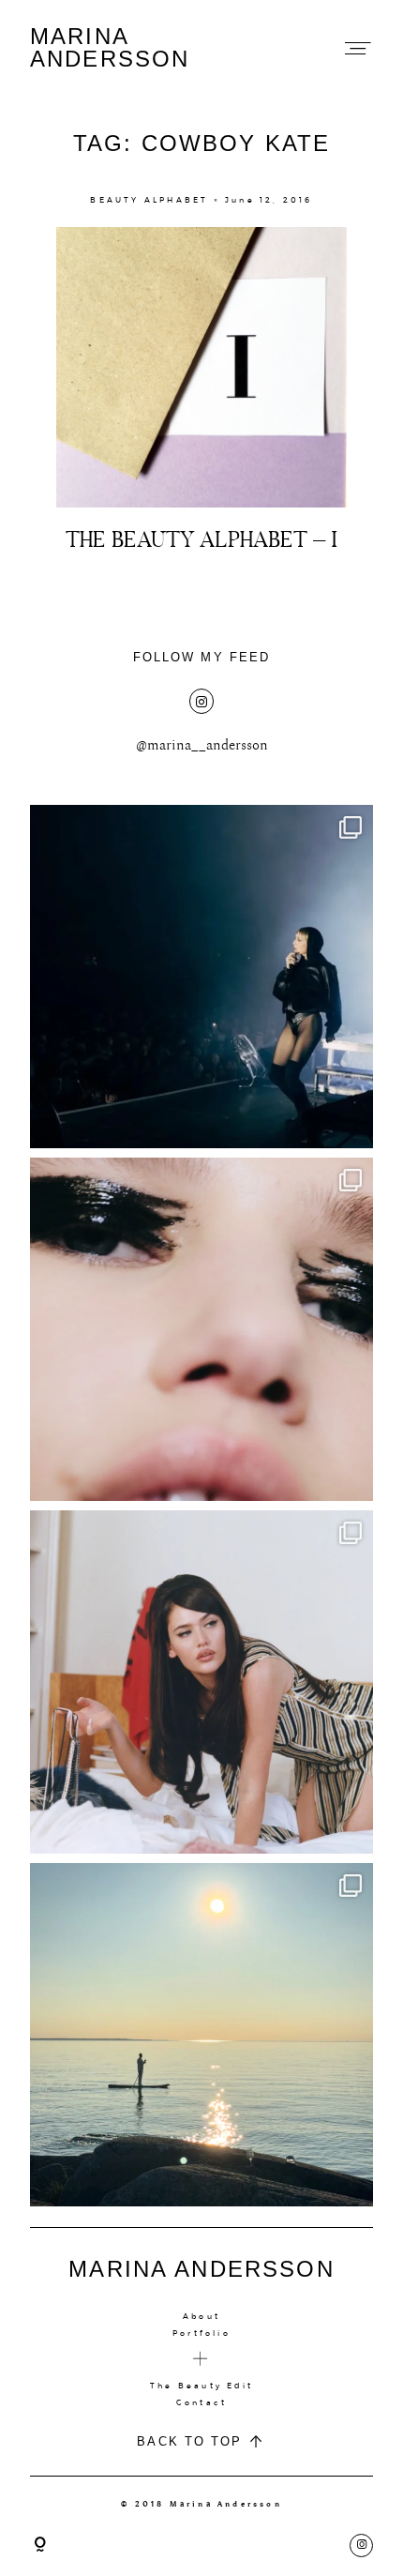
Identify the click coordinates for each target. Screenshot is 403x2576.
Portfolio (201, 2333)
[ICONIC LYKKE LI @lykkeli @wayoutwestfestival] (201, 977)
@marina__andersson (202, 745)
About (201, 2316)
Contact (201, 2402)
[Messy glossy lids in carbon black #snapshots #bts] (201, 1329)
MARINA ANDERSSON (110, 48)
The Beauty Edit (201, 2386)
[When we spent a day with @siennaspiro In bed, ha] (201, 1682)
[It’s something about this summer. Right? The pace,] (201, 2035)
